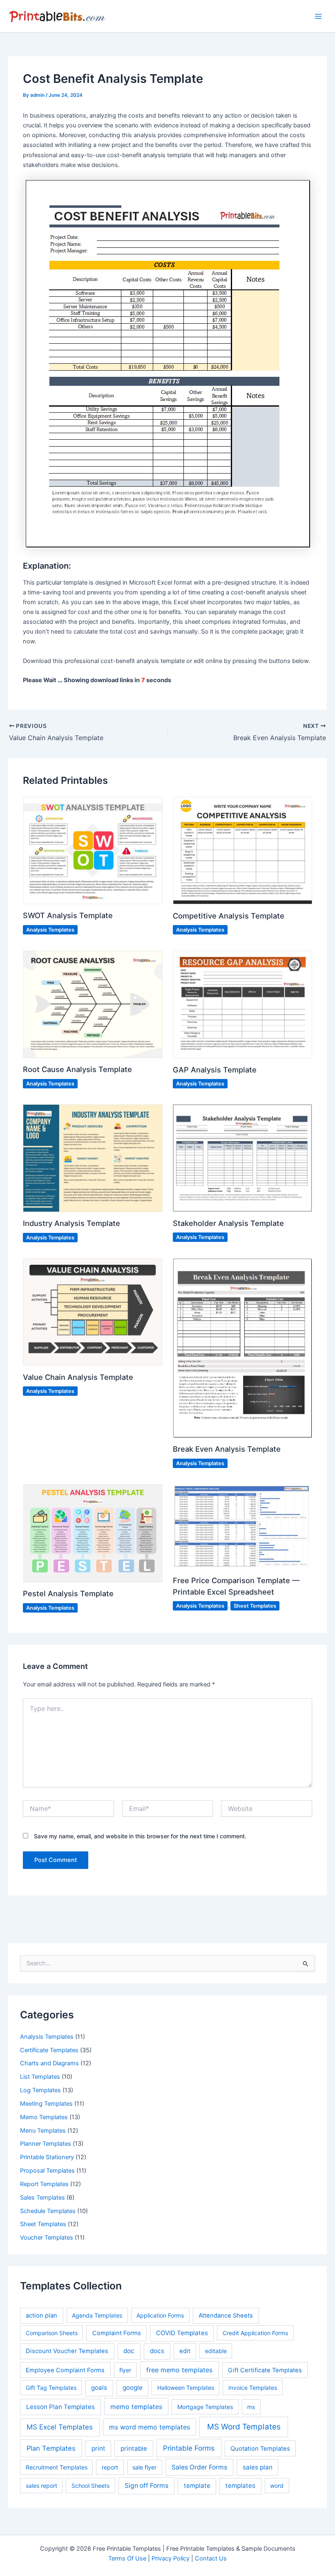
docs (157, 2351)
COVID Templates (182, 2333)
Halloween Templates (186, 2388)
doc (129, 2351)
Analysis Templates (47, 2037)
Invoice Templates (253, 2388)
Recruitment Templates (57, 2467)
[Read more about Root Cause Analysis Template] (93, 1004)
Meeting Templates (46, 2104)
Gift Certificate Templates (265, 2370)
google (133, 2388)
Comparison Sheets (52, 2333)
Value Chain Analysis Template (78, 1377)
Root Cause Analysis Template (77, 1069)
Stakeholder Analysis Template (228, 1223)
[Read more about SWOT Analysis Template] (93, 850)
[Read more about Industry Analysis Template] (93, 1158)
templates (240, 2486)
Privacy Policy (171, 2558)
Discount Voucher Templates (67, 2351)
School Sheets (90, 2486)
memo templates (136, 2407)
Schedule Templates (48, 2211)
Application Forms (160, 2315)
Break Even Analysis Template (227, 1449)
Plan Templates (51, 2448)
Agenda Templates (97, 2315)
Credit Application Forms (255, 2333)
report (110, 2467)
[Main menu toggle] (318, 16)
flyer (125, 2370)
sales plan (258, 2467)
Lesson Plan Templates (60, 2407)
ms (251, 2407)
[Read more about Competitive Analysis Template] (242, 850)
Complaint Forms (117, 2333)
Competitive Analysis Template (229, 916)
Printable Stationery (47, 2157)
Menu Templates (43, 2131)
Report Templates (44, 2184)
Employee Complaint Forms (65, 2370)
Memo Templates (44, 2117)
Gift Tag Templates (51, 2388)
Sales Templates (42, 2198)
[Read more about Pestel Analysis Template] (93, 1533)
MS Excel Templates (60, 2427)
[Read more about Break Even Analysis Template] (242, 1348)
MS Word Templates (244, 2427)
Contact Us (211, 2558)
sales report (41, 2486)
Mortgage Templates (205, 2407)
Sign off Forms (146, 2486)
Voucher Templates (47, 2238)
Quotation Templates (260, 2449)
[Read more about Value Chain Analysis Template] (93, 1311)
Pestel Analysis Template (68, 1593)
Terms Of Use (127, 2558)
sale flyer (144, 2467)
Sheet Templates (43, 2224)
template (197, 2486)
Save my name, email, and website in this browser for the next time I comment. (140, 1836)
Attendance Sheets (226, 2316)
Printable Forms (189, 2448)
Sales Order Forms (199, 2467)
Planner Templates (46, 2144)
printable (134, 2448)
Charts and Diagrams (49, 2063)
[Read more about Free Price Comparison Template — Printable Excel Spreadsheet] (242, 1526)
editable (216, 2351)
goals (99, 2388)
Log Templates (40, 2090)
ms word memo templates (150, 2427)
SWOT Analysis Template (68, 915)
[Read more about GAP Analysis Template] (242, 1004)
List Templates (40, 2077)
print (98, 2448)
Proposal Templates (47, 2171)
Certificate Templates (49, 2050)
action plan (41, 2316)
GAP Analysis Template (215, 1070)
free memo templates (179, 2370)
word (277, 2486)
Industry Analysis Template (71, 1223)
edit (185, 2351)
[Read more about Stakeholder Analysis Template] (242, 1158)
